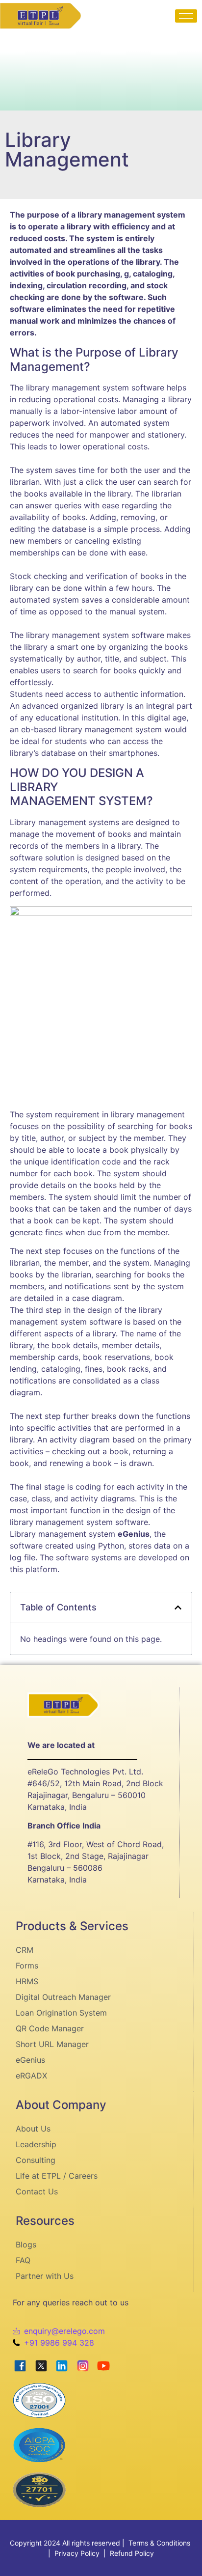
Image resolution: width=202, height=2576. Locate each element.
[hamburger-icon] (186, 16)
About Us (33, 2129)
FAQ (23, 2260)
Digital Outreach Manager (63, 1997)
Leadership (36, 2144)
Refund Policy (132, 2553)
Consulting (36, 2160)
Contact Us (37, 2191)
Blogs (26, 2244)
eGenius (30, 2060)
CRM (25, 1950)
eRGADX (31, 2076)
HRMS (27, 1981)
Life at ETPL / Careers (57, 2176)
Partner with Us (45, 2276)
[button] (178, 1607)
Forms (27, 1966)
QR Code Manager (50, 2028)
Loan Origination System (61, 2013)
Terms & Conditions (159, 2543)
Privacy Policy (77, 2553)
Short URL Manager (52, 2044)
